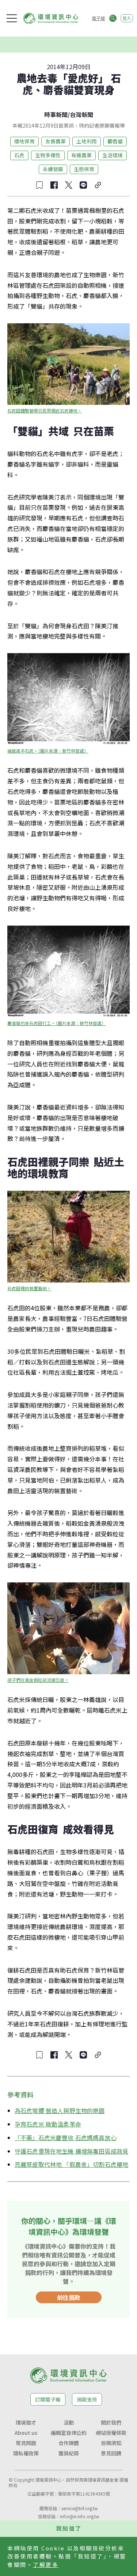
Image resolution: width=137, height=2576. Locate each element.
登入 (127, 18)
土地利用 (87, 141)
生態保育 (84, 169)
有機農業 (81, 155)
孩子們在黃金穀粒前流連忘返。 (38, 1680)
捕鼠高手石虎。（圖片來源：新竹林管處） (48, 751)
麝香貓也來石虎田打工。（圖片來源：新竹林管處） (57, 1023)
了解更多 (46, 2564)
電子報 (98, 18)
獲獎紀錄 (69, 2453)
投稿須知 (111, 2443)
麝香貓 (115, 141)
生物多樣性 (48, 155)
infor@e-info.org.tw (80, 2516)
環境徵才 (26, 2422)
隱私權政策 (26, 2453)
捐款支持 (87, 2399)
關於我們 (111, 2422)
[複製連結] (98, 185)
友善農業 (56, 141)
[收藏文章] (39, 185)
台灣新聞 (81, 114)
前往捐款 (69, 2297)
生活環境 (113, 155)
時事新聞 (56, 114)
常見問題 (26, 2443)
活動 (69, 2422)
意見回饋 (111, 2453)
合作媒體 (69, 2443)
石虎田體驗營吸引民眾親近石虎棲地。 (45, 410)
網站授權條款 (111, 2433)
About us (26, 2433)
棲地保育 (24, 141)
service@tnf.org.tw (80, 2508)
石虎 (19, 155)
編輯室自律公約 (69, 2433)
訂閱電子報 (48, 2399)
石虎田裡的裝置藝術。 (29, 1288)
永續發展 (53, 169)
